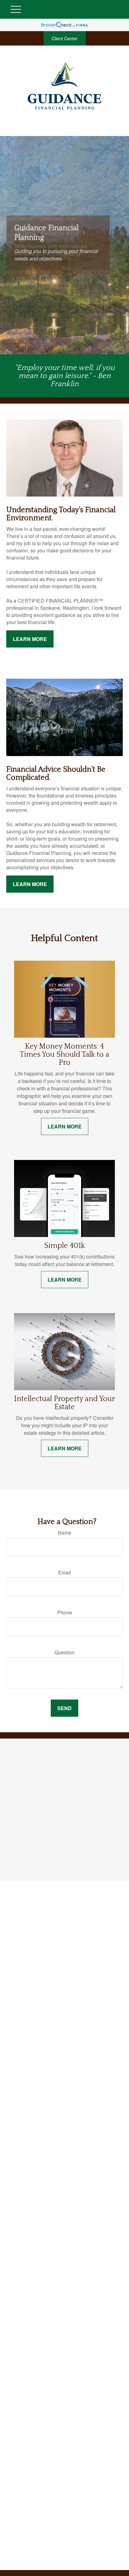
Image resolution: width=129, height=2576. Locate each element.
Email (65, 1572)
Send (64, 1708)
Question (64, 1652)
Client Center (65, 38)
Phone (65, 1612)
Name (65, 1533)
